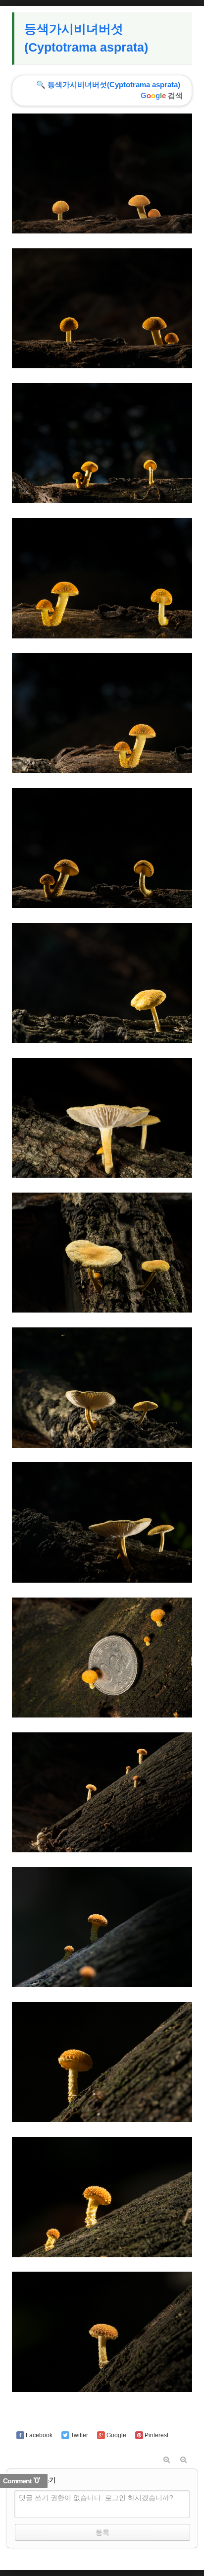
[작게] (184, 2460)
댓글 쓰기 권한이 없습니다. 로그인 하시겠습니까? (96, 2498)
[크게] (167, 2460)
